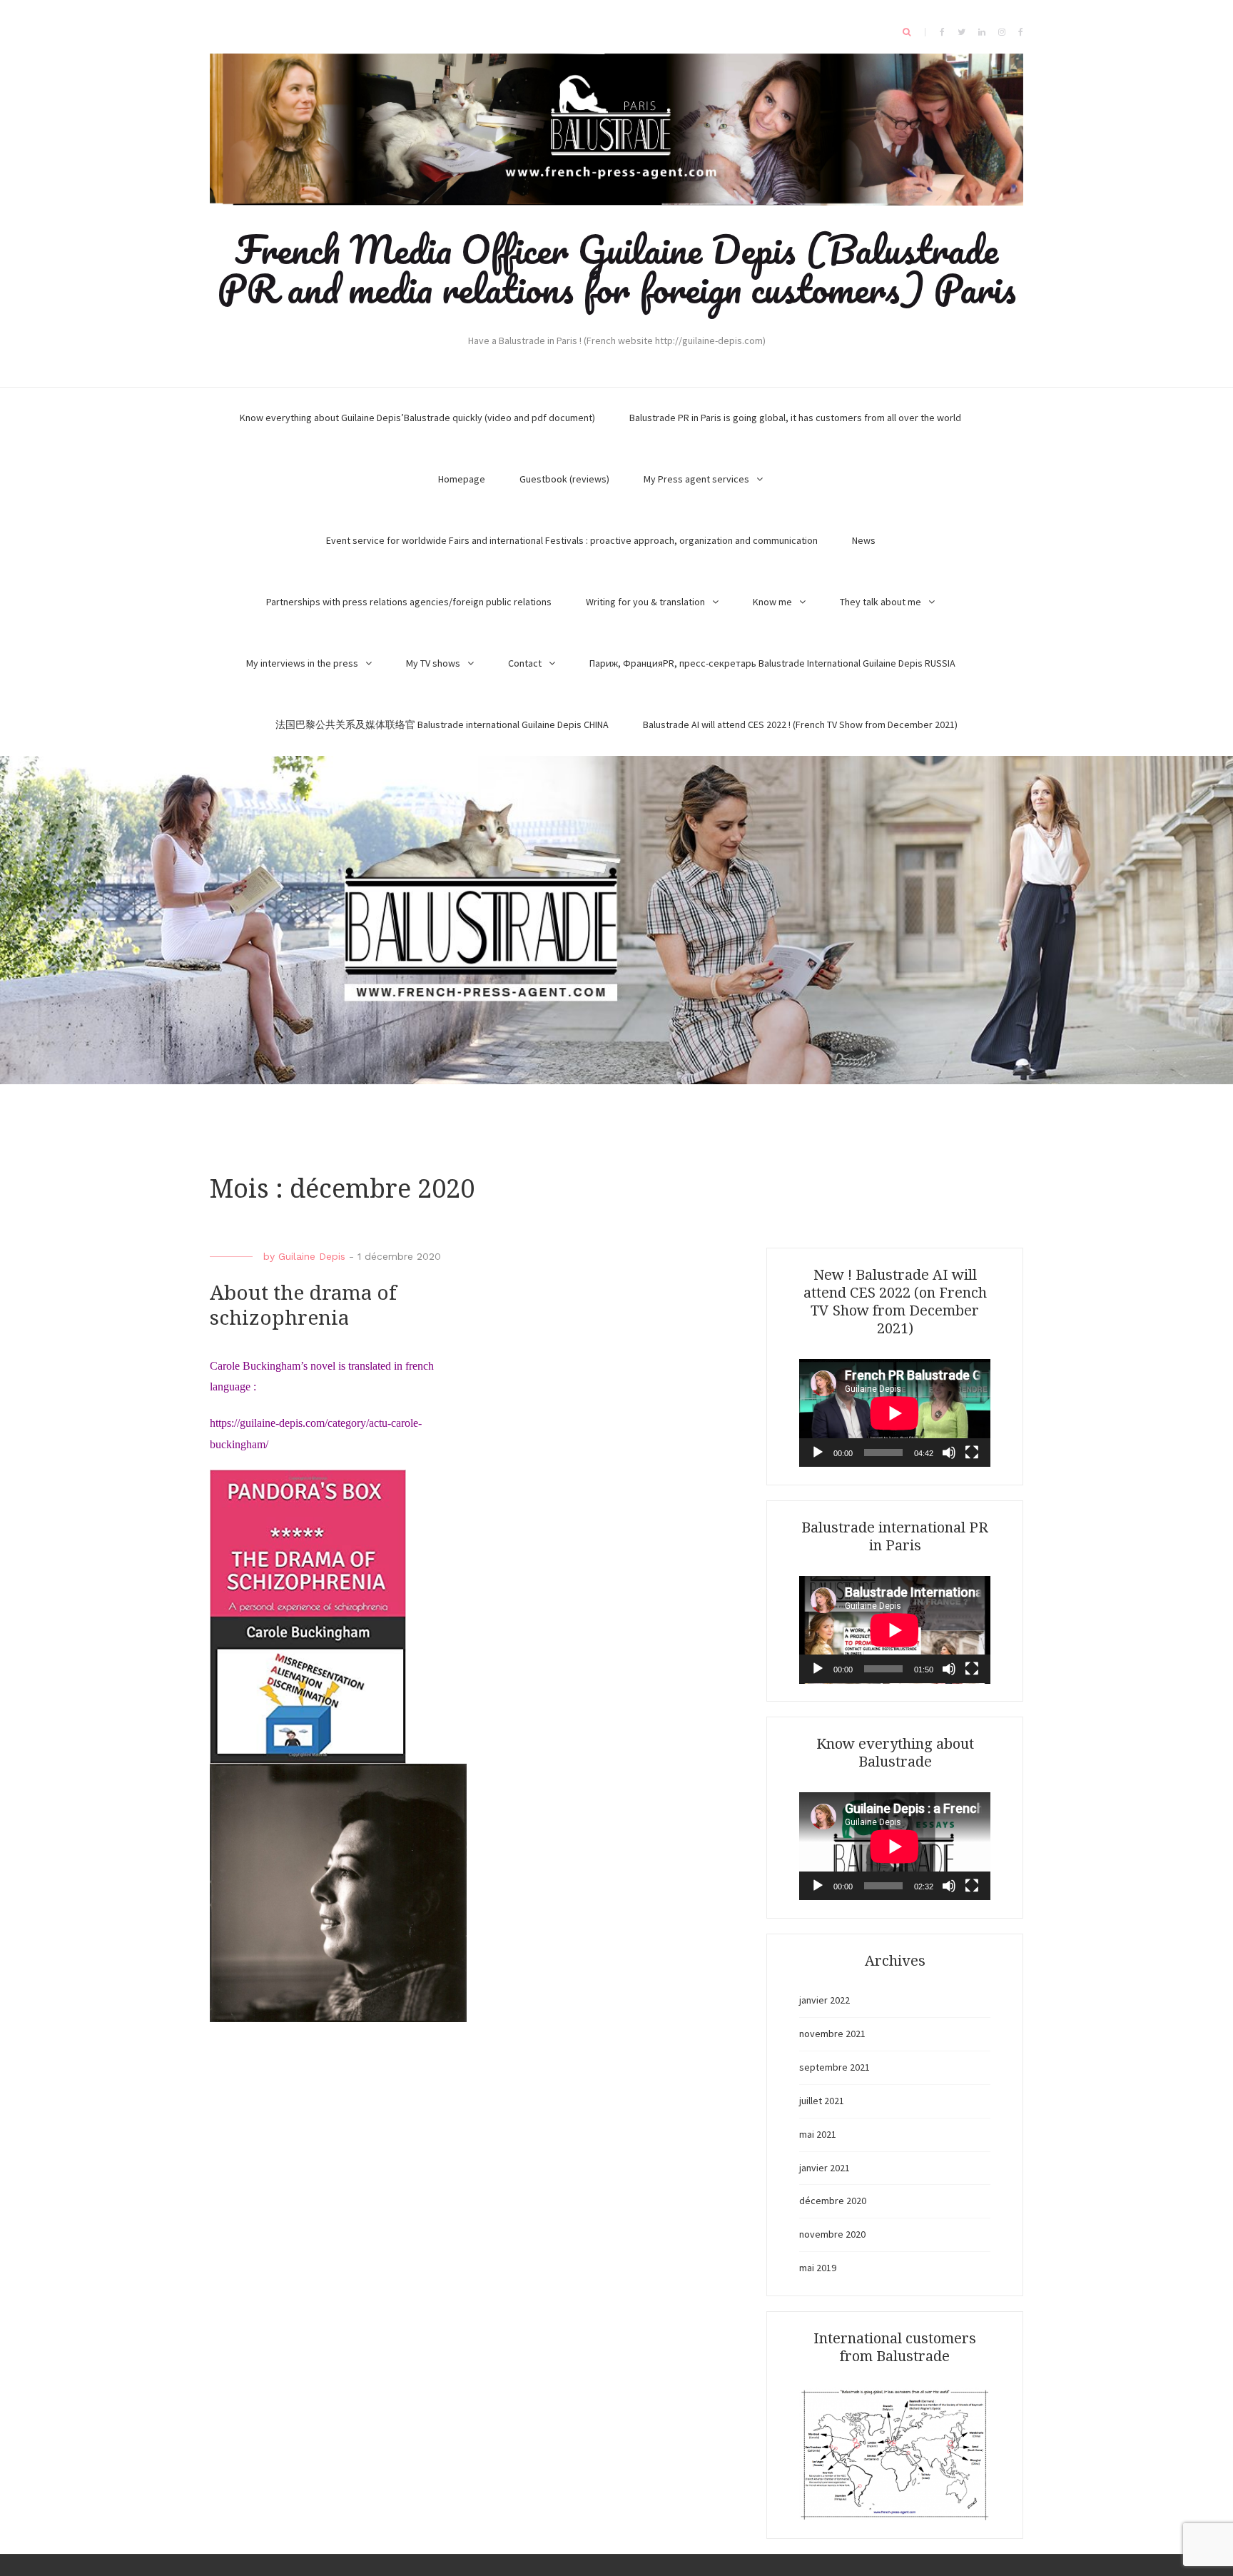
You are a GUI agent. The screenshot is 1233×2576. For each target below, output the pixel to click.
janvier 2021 (824, 2168)
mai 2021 (818, 2134)
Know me (772, 602)
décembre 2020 (833, 2201)
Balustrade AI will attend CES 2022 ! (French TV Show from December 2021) (800, 724)
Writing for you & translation (645, 602)
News (864, 540)
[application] (895, 1413)
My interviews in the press (302, 663)
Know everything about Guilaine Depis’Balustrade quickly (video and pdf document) (417, 418)
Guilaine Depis (312, 1256)
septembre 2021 (834, 2067)
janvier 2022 (824, 2000)
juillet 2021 (822, 2101)
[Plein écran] (972, 1453)
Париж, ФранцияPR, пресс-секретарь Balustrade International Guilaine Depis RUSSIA (772, 663)
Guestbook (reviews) (564, 479)
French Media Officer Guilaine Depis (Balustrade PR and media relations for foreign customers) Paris (617, 269)
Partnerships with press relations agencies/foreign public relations (409, 602)
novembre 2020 (832, 2234)
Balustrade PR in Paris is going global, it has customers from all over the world (795, 418)
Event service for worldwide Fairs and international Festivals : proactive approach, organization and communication (572, 540)
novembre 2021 (832, 2034)
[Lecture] (818, 1453)
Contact (525, 663)
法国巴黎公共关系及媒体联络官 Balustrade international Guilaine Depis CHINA (442, 724)
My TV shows (433, 663)
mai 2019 (818, 2268)
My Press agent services (696, 479)
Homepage (462, 479)
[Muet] (949, 1453)
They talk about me (881, 602)
